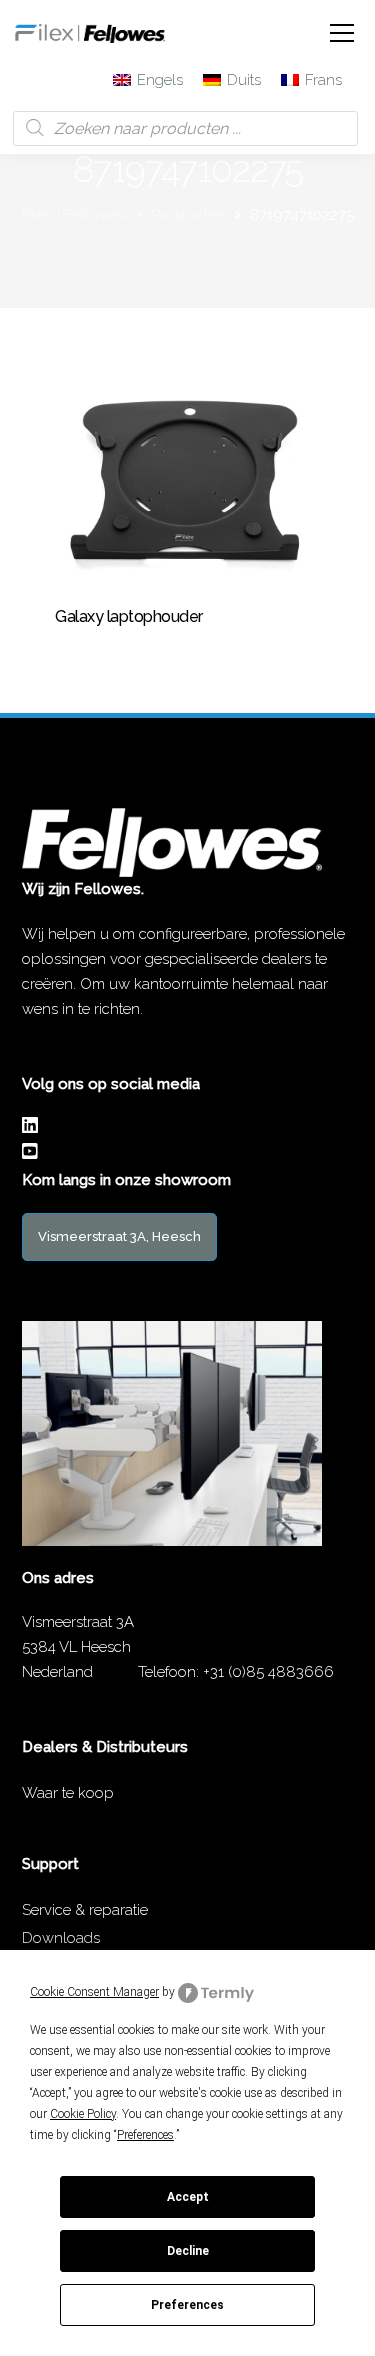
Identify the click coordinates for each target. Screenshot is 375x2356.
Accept (188, 2197)
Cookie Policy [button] (83, 2114)
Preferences (187, 2305)
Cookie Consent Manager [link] (94, 1992)
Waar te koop (68, 1793)
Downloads (61, 1938)
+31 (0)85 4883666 (268, 1672)
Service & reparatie (85, 1910)
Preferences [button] (145, 2135)
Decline (188, 2251)
